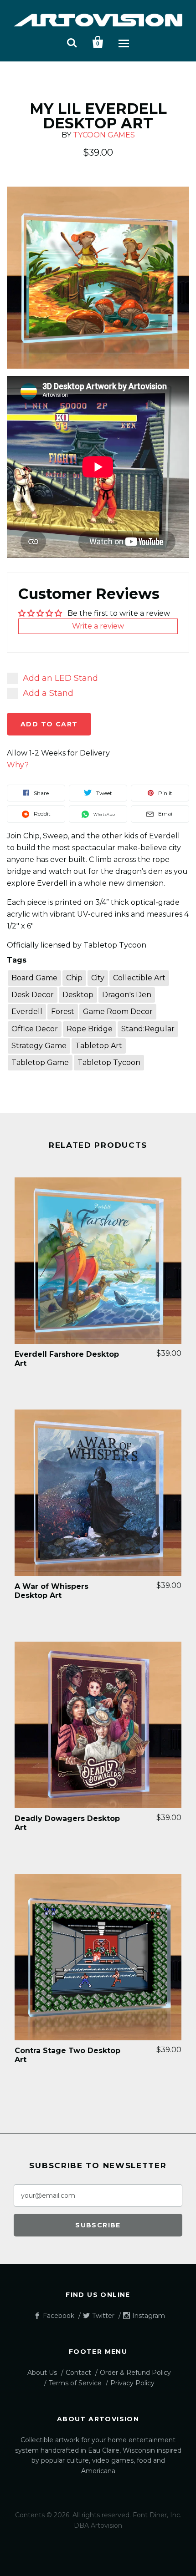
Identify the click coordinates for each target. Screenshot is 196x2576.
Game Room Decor (118, 1012)
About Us (42, 2373)
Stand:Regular (148, 1029)
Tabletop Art (99, 1046)
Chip (74, 978)
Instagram (149, 2316)
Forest (63, 1012)
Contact (78, 2373)
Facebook (59, 2316)
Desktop (78, 995)
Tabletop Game (40, 1062)
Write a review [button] (98, 626)
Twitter (103, 2316)
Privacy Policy (132, 2383)
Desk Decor (33, 995)
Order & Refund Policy (135, 2373)
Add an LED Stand (60, 678)
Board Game (34, 978)
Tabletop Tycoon (109, 1062)
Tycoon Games (104, 135)
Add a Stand (48, 693)
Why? (18, 765)
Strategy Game (39, 1046)
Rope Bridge (90, 1029)
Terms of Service (75, 2383)
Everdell (27, 1012)
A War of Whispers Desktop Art (52, 1591)
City (98, 978)
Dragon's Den (127, 995)
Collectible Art (139, 978)
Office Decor (35, 1029)
